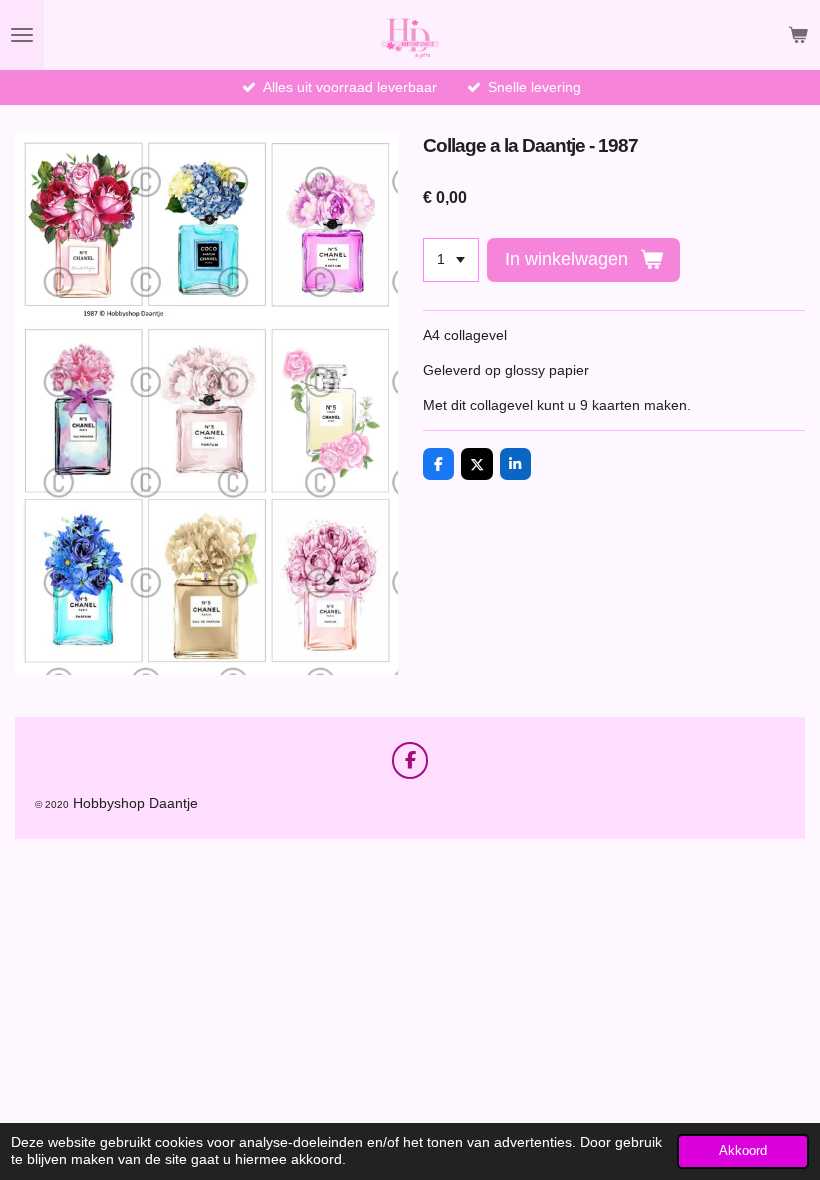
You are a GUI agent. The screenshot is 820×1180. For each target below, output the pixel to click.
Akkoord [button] (743, 1151)
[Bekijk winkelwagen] (798, 35)
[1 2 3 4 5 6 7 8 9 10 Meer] (451, 260)
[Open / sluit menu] (22, 35)
